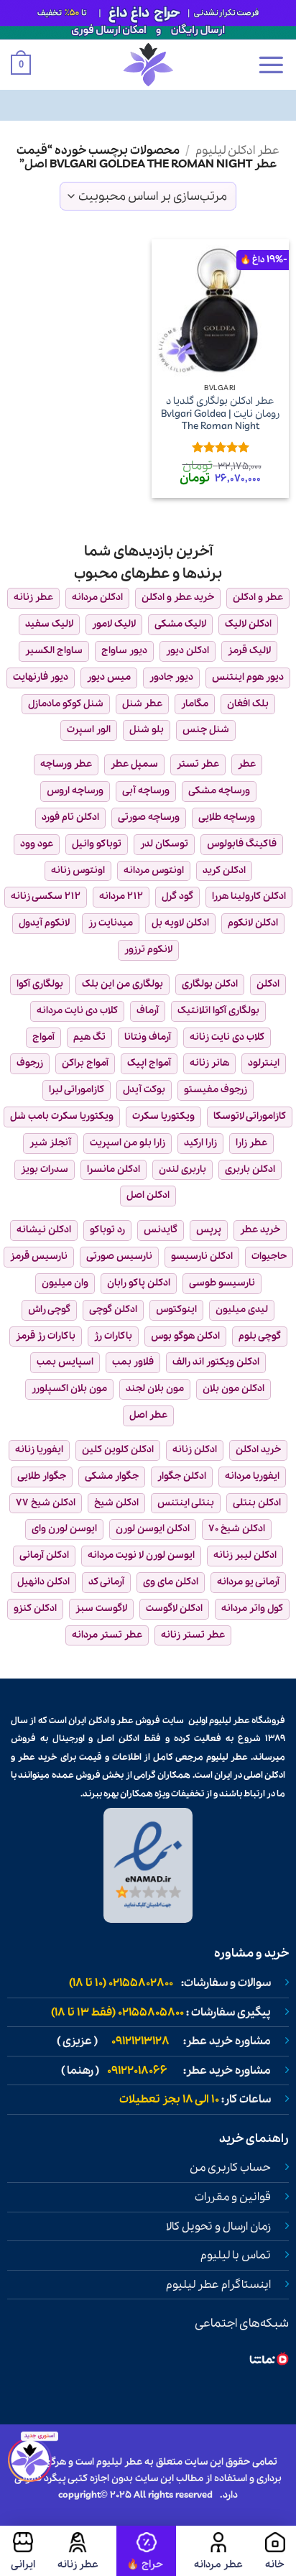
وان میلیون (65, 1283)
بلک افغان (248, 704)
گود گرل (177, 896)
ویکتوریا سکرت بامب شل (62, 1116)
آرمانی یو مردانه (248, 1582)
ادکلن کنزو (35, 1608)
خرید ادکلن (258, 1450)
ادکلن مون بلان (233, 1389)
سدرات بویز (45, 1169)
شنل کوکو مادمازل (66, 704)
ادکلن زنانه (195, 1450)
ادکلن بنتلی (257, 1503)
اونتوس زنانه (78, 871)
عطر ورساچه (66, 764)
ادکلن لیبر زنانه (245, 1555)
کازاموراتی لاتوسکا (250, 1116)
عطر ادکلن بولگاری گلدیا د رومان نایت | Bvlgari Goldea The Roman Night (220, 414)
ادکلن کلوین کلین (118, 1450)
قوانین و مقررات (233, 2197)
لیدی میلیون (242, 1310)
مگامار (195, 704)
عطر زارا (251, 1143)
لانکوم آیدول (44, 923)
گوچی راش (49, 1310)
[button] (271, 65)
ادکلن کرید (224, 871)
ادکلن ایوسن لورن (153, 1529)
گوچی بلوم (260, 1336)
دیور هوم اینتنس (248, 677)
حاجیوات (269, 1256)
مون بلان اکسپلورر (69, 1389)
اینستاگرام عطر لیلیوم (218, 2285)
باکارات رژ (113, 1336)
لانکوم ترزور (148, 950)
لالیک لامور (114, 624)
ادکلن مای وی (171, 1582)
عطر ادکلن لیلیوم (237, 151)
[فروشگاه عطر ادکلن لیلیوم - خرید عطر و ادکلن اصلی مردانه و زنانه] (148, 65)
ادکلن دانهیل (43, 1582)
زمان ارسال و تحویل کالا (218, 2227)
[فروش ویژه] (146, 2551)
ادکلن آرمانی (44, 1555)
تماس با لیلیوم (236, 2256)
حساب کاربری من (230, 2168)
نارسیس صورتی (119, 1256)
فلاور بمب (133, 1362)
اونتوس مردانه (154, 871)
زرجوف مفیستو (216, 1090)
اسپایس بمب (65, 1362)
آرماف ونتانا (148, 1037)
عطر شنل (142, 704)
